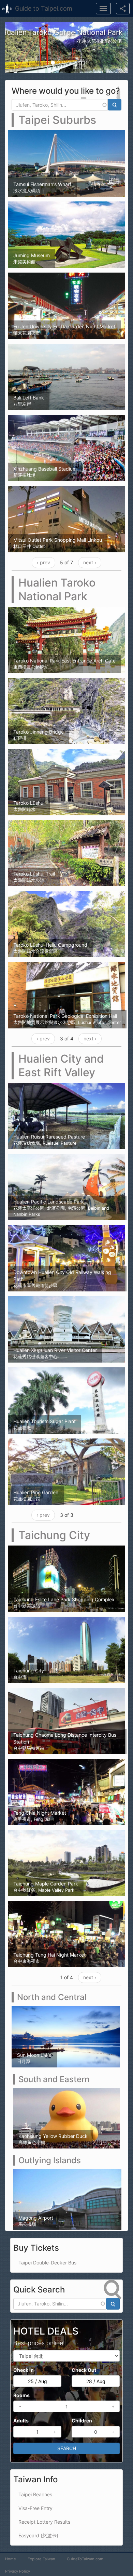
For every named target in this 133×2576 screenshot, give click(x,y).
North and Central (52, 1997)
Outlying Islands (50, 2160)
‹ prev (43, 562)
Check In (24, 2370)
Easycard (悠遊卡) (38, 2535)
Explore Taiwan (41, 2559)
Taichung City (54, 1535)
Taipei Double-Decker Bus (47, 2262)
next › (90, 562)
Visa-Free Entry (35, 2508)
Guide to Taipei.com (44, 8)
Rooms (21, 2395)
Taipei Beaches (35, 2494)
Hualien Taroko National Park (57, 589)
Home (11, 2559)
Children (82, 2420)
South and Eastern (54, 2079)
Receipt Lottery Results (44, 2521)
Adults (21, 2420)
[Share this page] (123, 9)
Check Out (84, 2370)
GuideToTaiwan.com (85, 2559)
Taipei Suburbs (57, 120)
